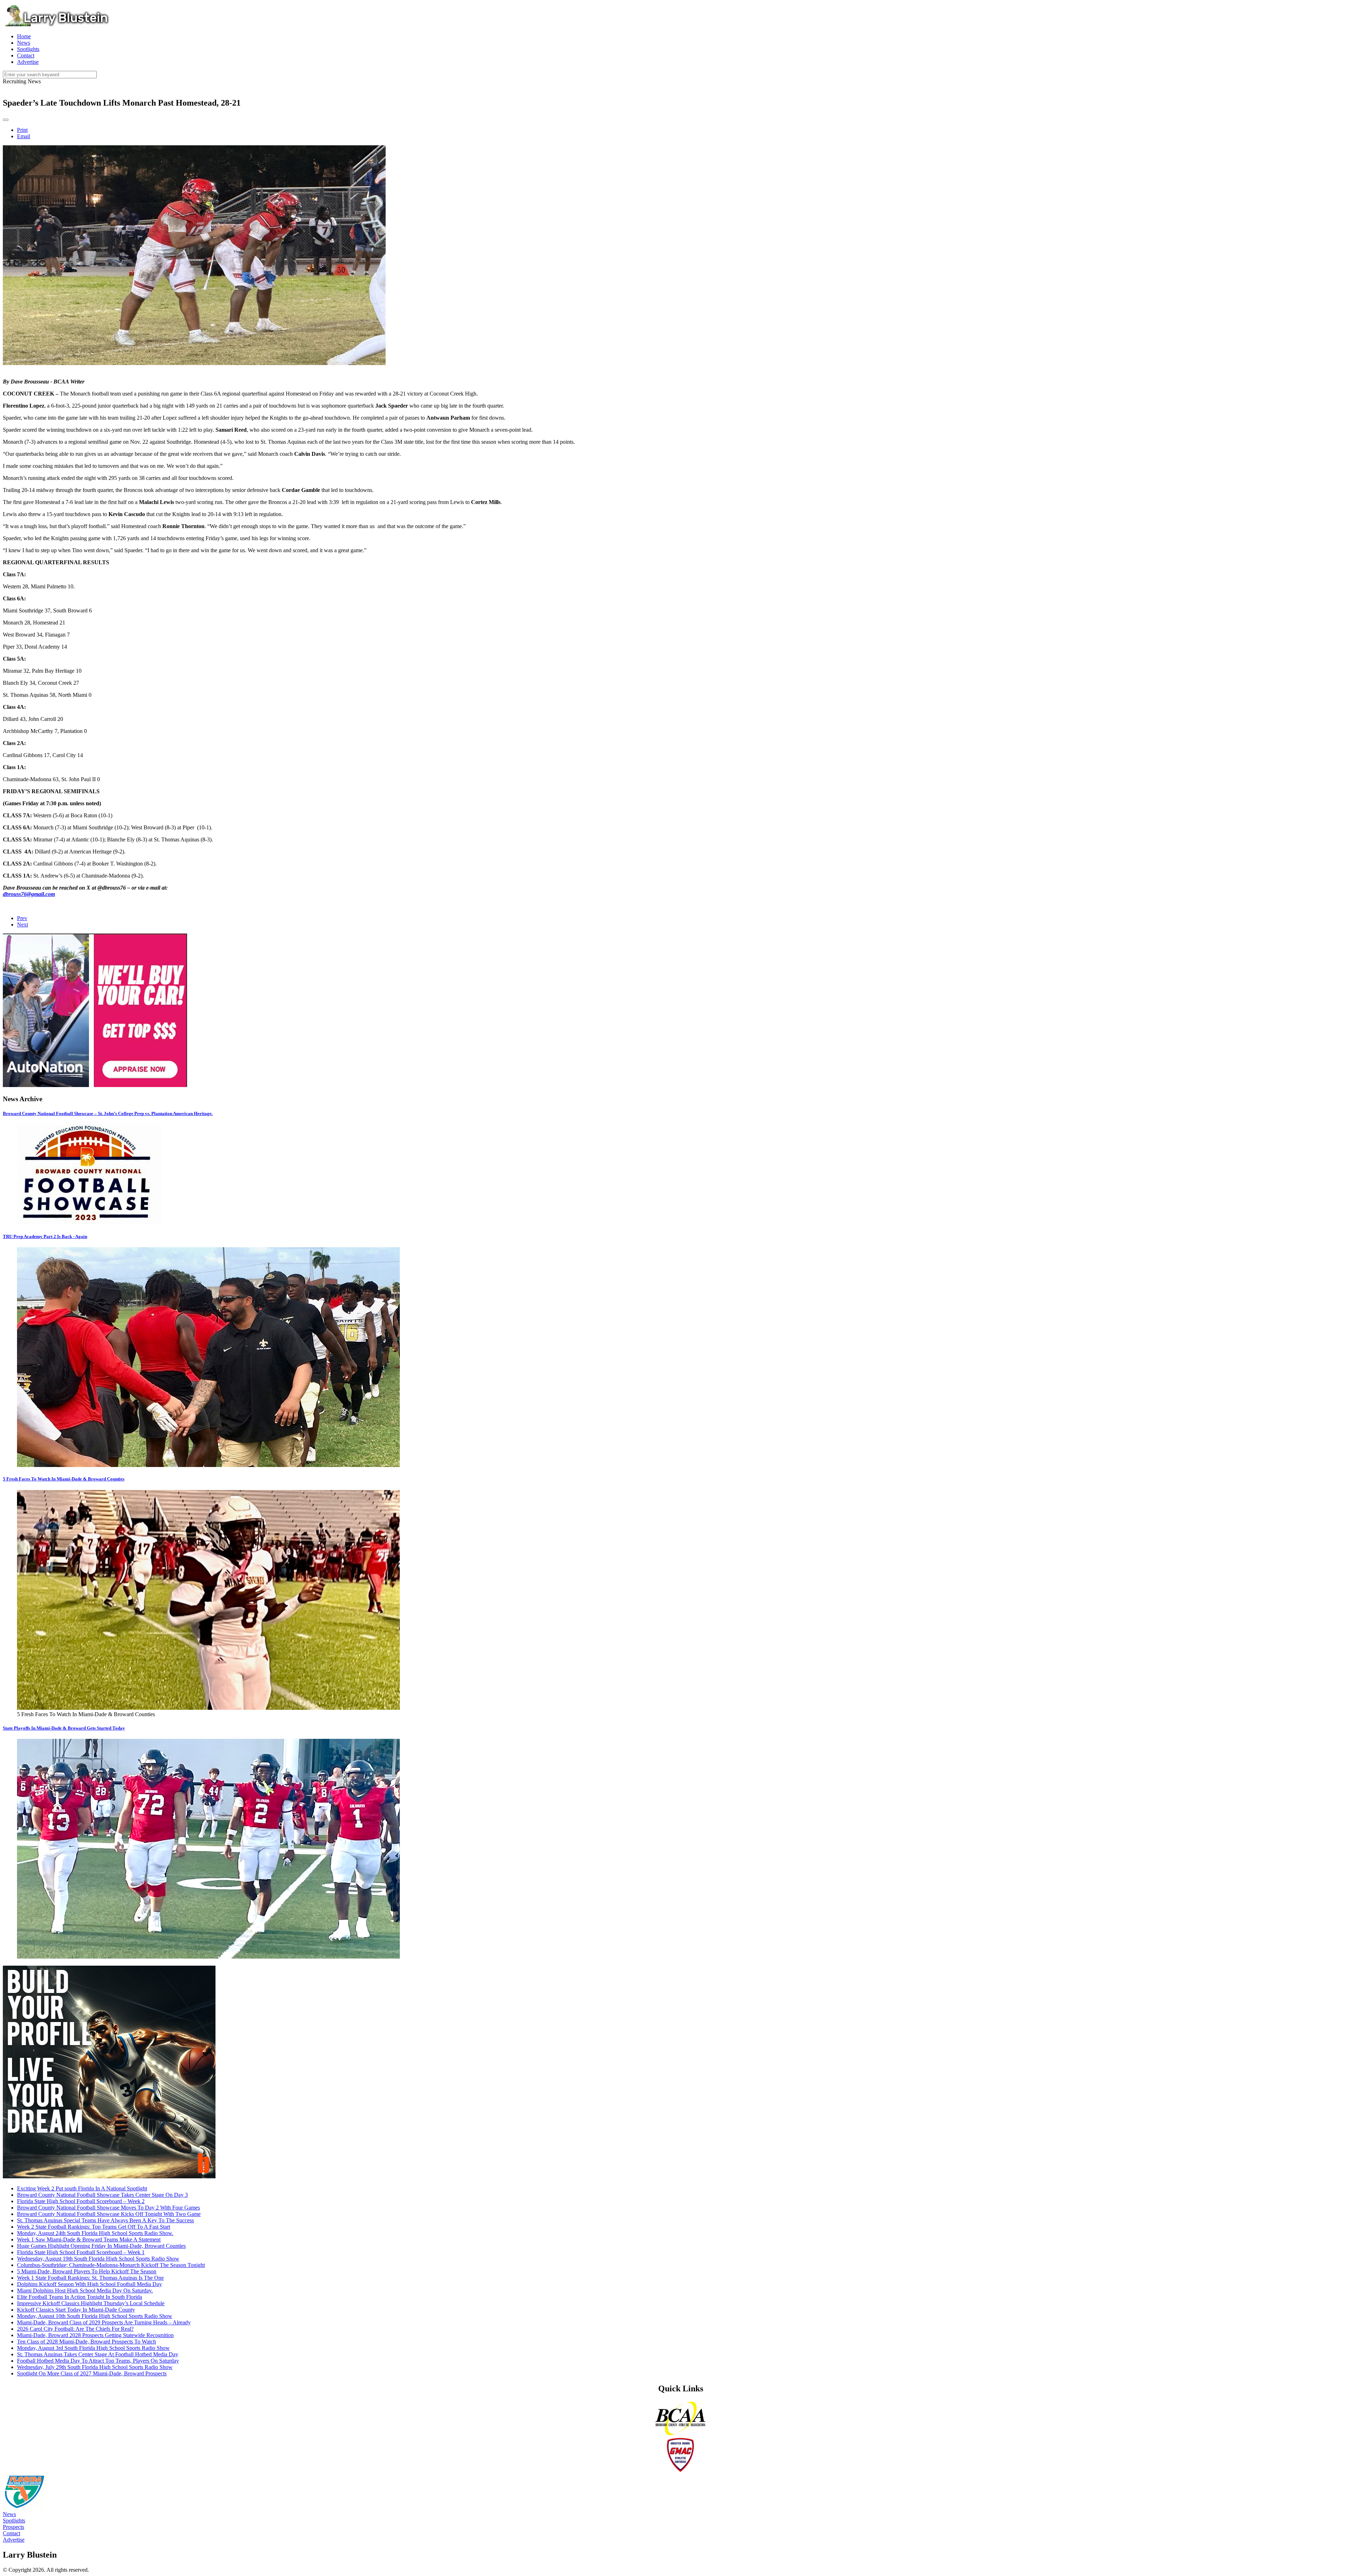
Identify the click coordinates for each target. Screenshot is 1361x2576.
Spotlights (14, 2521)
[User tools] (6, 120)
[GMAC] (680, 2471)
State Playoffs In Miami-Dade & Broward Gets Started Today (64, 1728)
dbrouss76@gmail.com (29, 894)
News (9, 2514)
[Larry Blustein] (56, 24)
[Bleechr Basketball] (109, 2176)
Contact (12, 2533)
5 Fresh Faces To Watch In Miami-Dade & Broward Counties (64, 1479)
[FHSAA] (24, 2508)
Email (24, 136)
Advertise (14, 2540)
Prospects (13, 2527)
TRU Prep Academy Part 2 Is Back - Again (45, 1236)
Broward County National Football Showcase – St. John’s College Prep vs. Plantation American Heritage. (108, 1113)
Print (22, 130)
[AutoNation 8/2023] (95, 1085)
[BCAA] (680, 2434)
